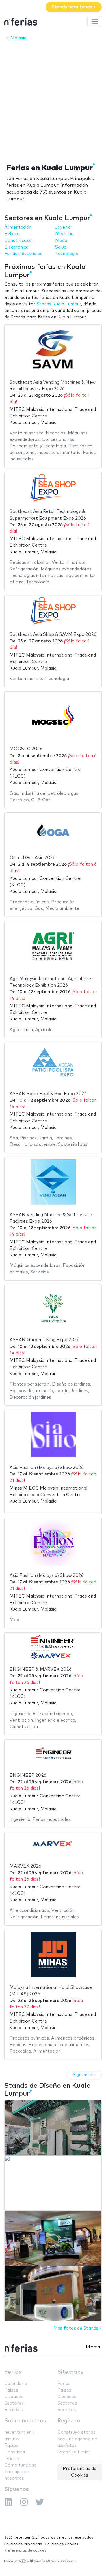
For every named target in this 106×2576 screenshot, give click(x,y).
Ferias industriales (23, 254)
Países (11, 2390)
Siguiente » (84, 2075)
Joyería (63, 227)
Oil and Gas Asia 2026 (33, 858)
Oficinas (13, 2459)
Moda (61, 241)
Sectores (14, 2403)
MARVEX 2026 (25, 1866)
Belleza (12, 234)
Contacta (15, 2452)
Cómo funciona (20, 2465)
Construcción (18, 241)
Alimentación (18, 227)
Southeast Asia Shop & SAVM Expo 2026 (53, 635)
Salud (61, 247)
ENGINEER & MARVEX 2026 (41, 1669)
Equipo (11, 2446)
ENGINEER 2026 (28, 1775)
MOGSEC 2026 (26, 749)
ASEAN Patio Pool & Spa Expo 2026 (48, 1094)
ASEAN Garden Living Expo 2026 (45, 1340)
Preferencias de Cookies (80, 2472)
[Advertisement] (53, 100)
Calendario (16, 2384)
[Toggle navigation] (95, 22)
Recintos (14, 2410)
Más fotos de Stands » (78, 2328)
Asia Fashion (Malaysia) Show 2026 (47, 1468)
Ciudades (14, 2397)
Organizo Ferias (74, 2452)
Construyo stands (76, 2432)
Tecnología (67, 254)
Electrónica (16, 247)
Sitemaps (70, 2372)
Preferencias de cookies (25, 2551)
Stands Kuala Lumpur (59, 304)
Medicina (64, 234)
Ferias (13, 2372)
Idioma (93, 2347)
